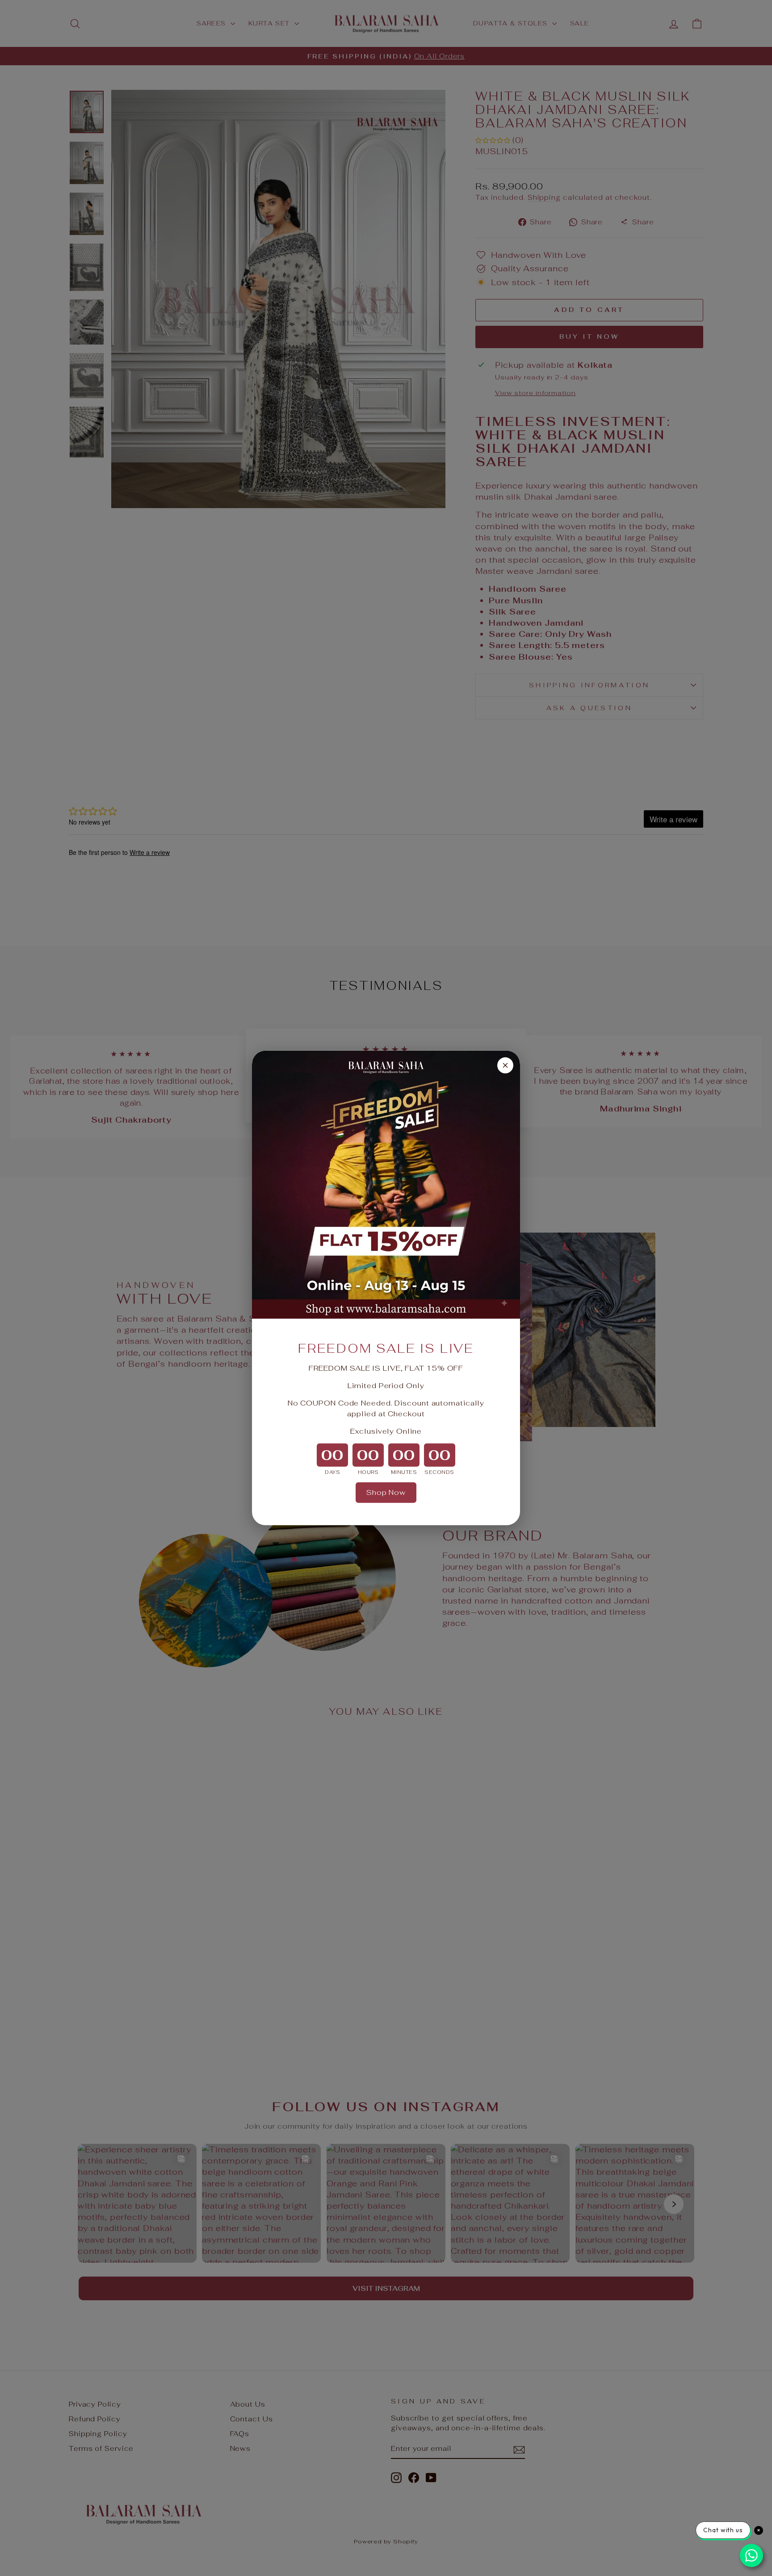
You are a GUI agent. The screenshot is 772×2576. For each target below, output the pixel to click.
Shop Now (386, 1492)
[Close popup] (505, 1065)
